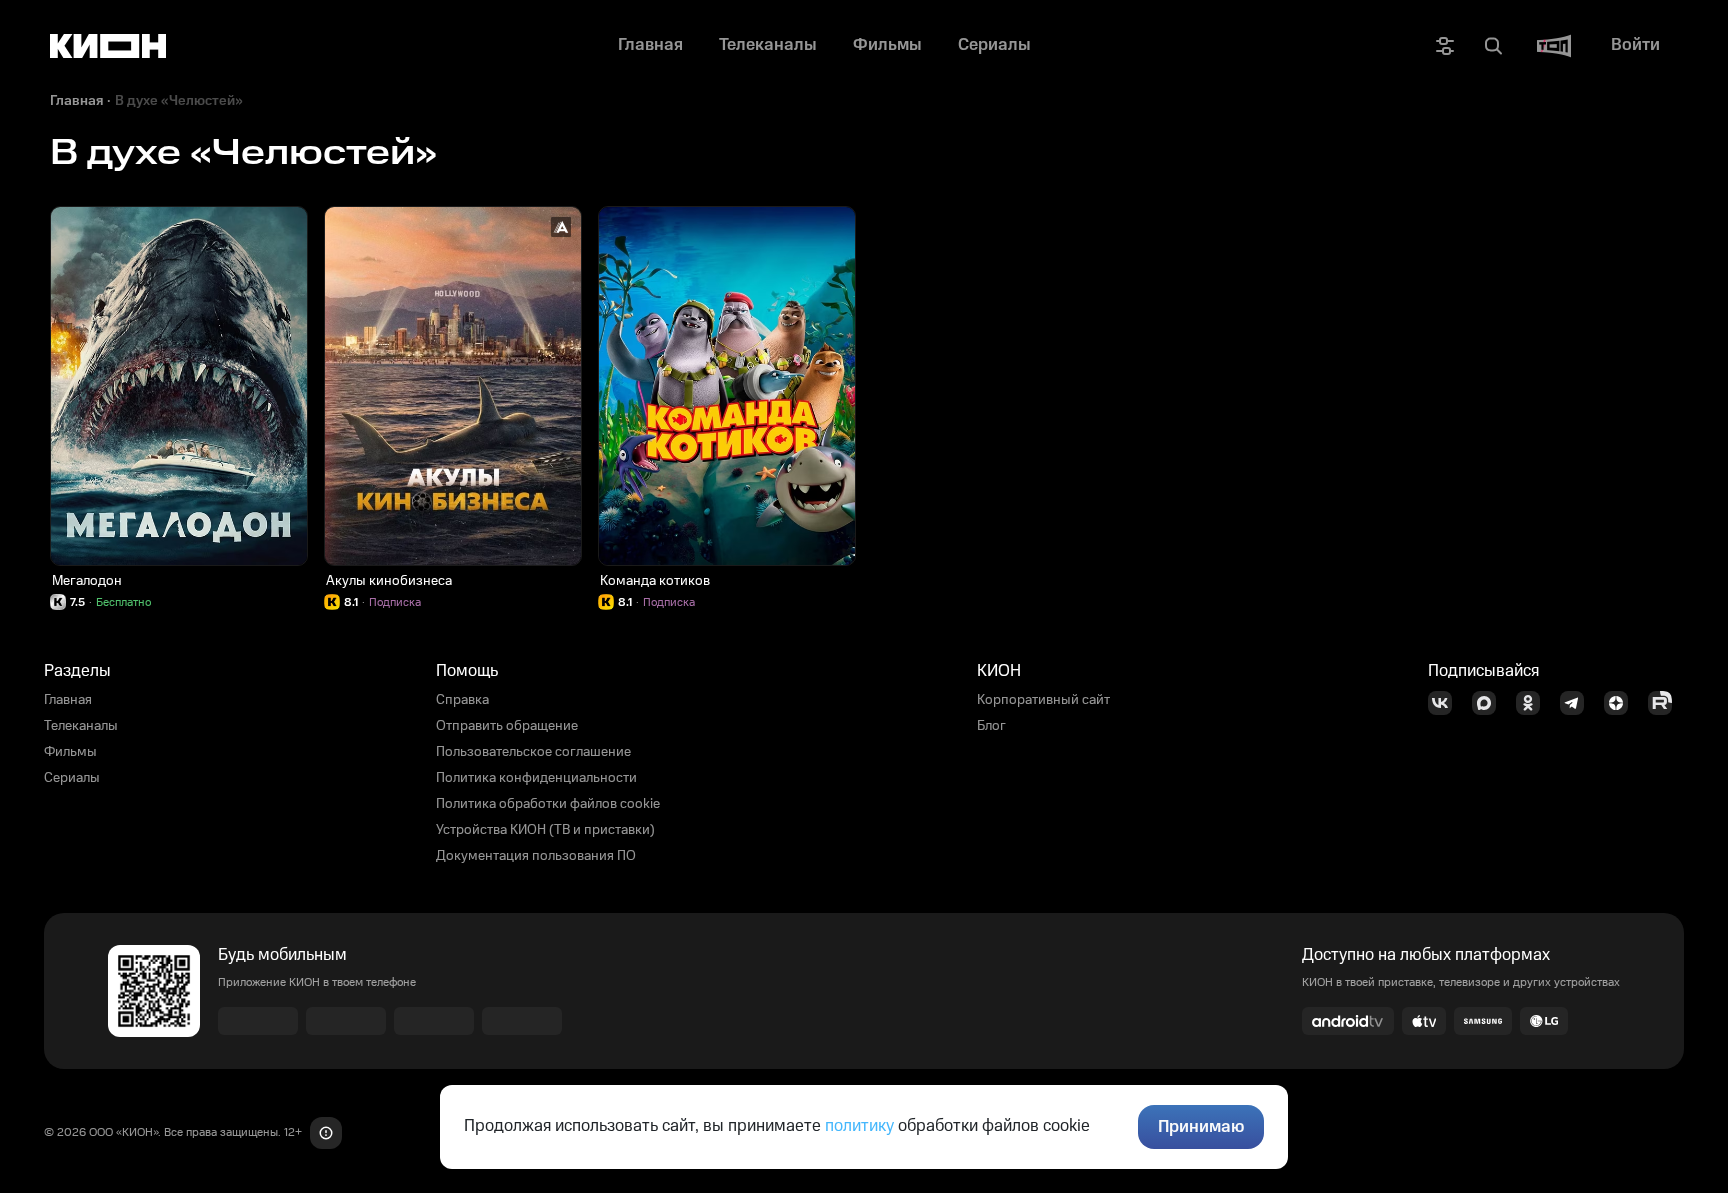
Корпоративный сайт (1043, 700)
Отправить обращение (507, 726)
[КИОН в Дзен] (1622, 703)
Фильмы (70, 752)
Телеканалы (81, 726)
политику (859, 1126)
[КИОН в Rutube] (1666, 703)
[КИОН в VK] (1446, 703)
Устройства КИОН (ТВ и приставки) (545, 830)
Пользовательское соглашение (533, 752)
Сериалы (72, 778)
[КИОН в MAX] (1490, 703)
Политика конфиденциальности (536, 778)
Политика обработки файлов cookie (548, 804)
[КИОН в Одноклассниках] (1534, 703)
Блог (991, 726)
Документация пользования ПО (536, 856)
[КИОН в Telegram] (1578, 703)
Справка (462, 700)
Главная (76, 101)
